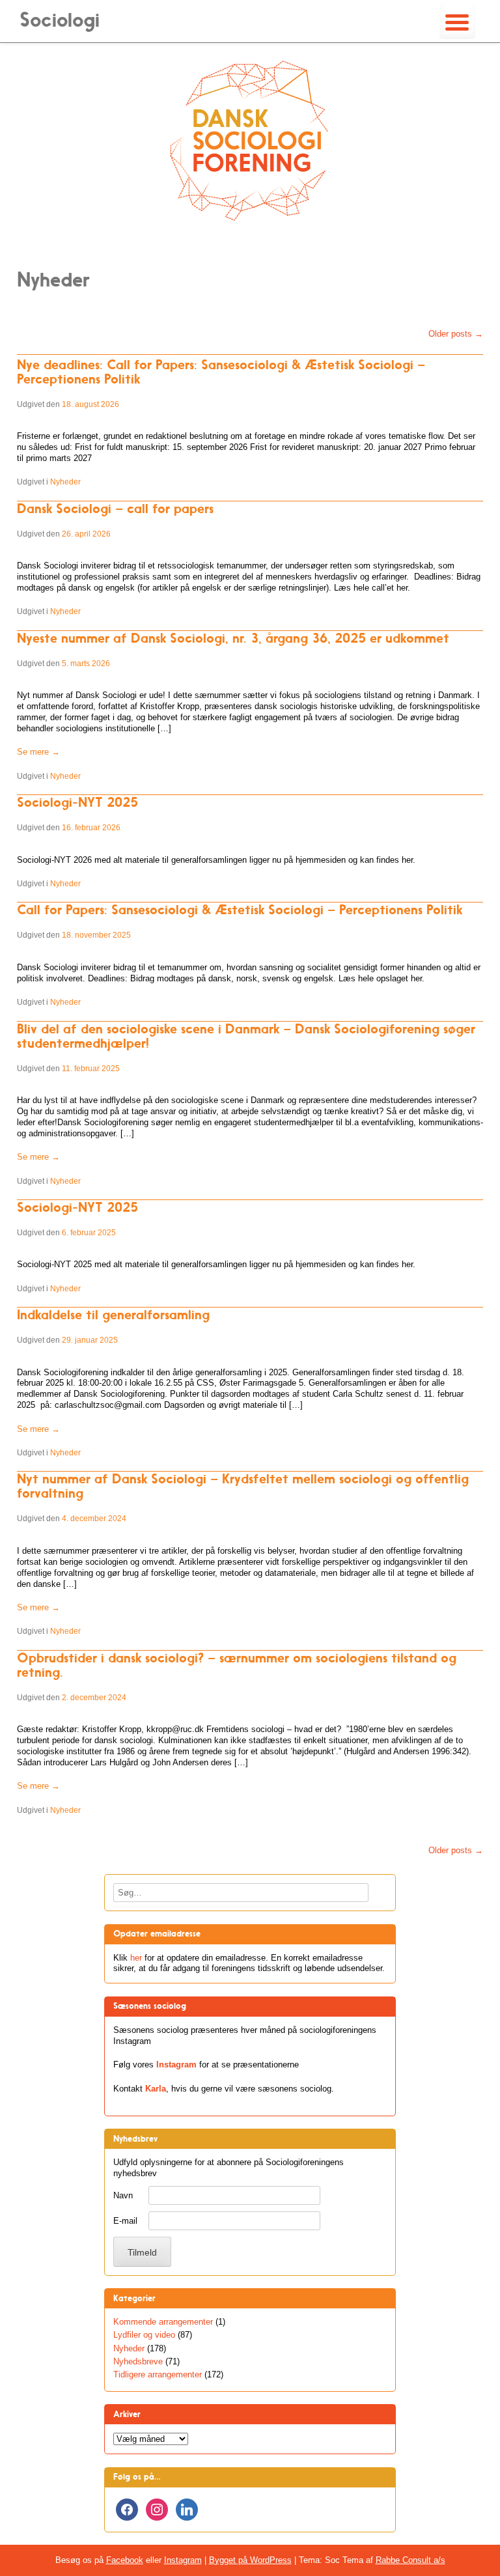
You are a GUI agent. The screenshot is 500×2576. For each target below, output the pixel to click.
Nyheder (65, 482)
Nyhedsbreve (138, 2361)
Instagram (176, 2065)
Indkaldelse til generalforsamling (113, 1315)
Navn (123, 2195)
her (136, 1958)
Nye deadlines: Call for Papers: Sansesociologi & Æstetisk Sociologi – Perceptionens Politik (221, 372)
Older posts (456, 334)
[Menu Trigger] (457, 21)
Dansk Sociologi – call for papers (115, 509)
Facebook (125, 2560)
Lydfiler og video (144, 2335)
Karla (156, 2089)
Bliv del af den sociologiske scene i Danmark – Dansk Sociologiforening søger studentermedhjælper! (246, 1036)
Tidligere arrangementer (158, 2374)
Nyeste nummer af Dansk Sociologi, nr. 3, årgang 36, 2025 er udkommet (233, 638)
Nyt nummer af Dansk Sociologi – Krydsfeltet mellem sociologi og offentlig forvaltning (243, 1486)
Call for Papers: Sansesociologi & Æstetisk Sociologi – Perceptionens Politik (240, 910)
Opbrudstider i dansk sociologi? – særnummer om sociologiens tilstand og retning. (237, 1665)
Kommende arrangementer (163, 2322)
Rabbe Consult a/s (410, 2560)
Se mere (38, 752)
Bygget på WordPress (250, 2560)
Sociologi (60, 20)
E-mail (125, 2221)
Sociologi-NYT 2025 (77, 802)
